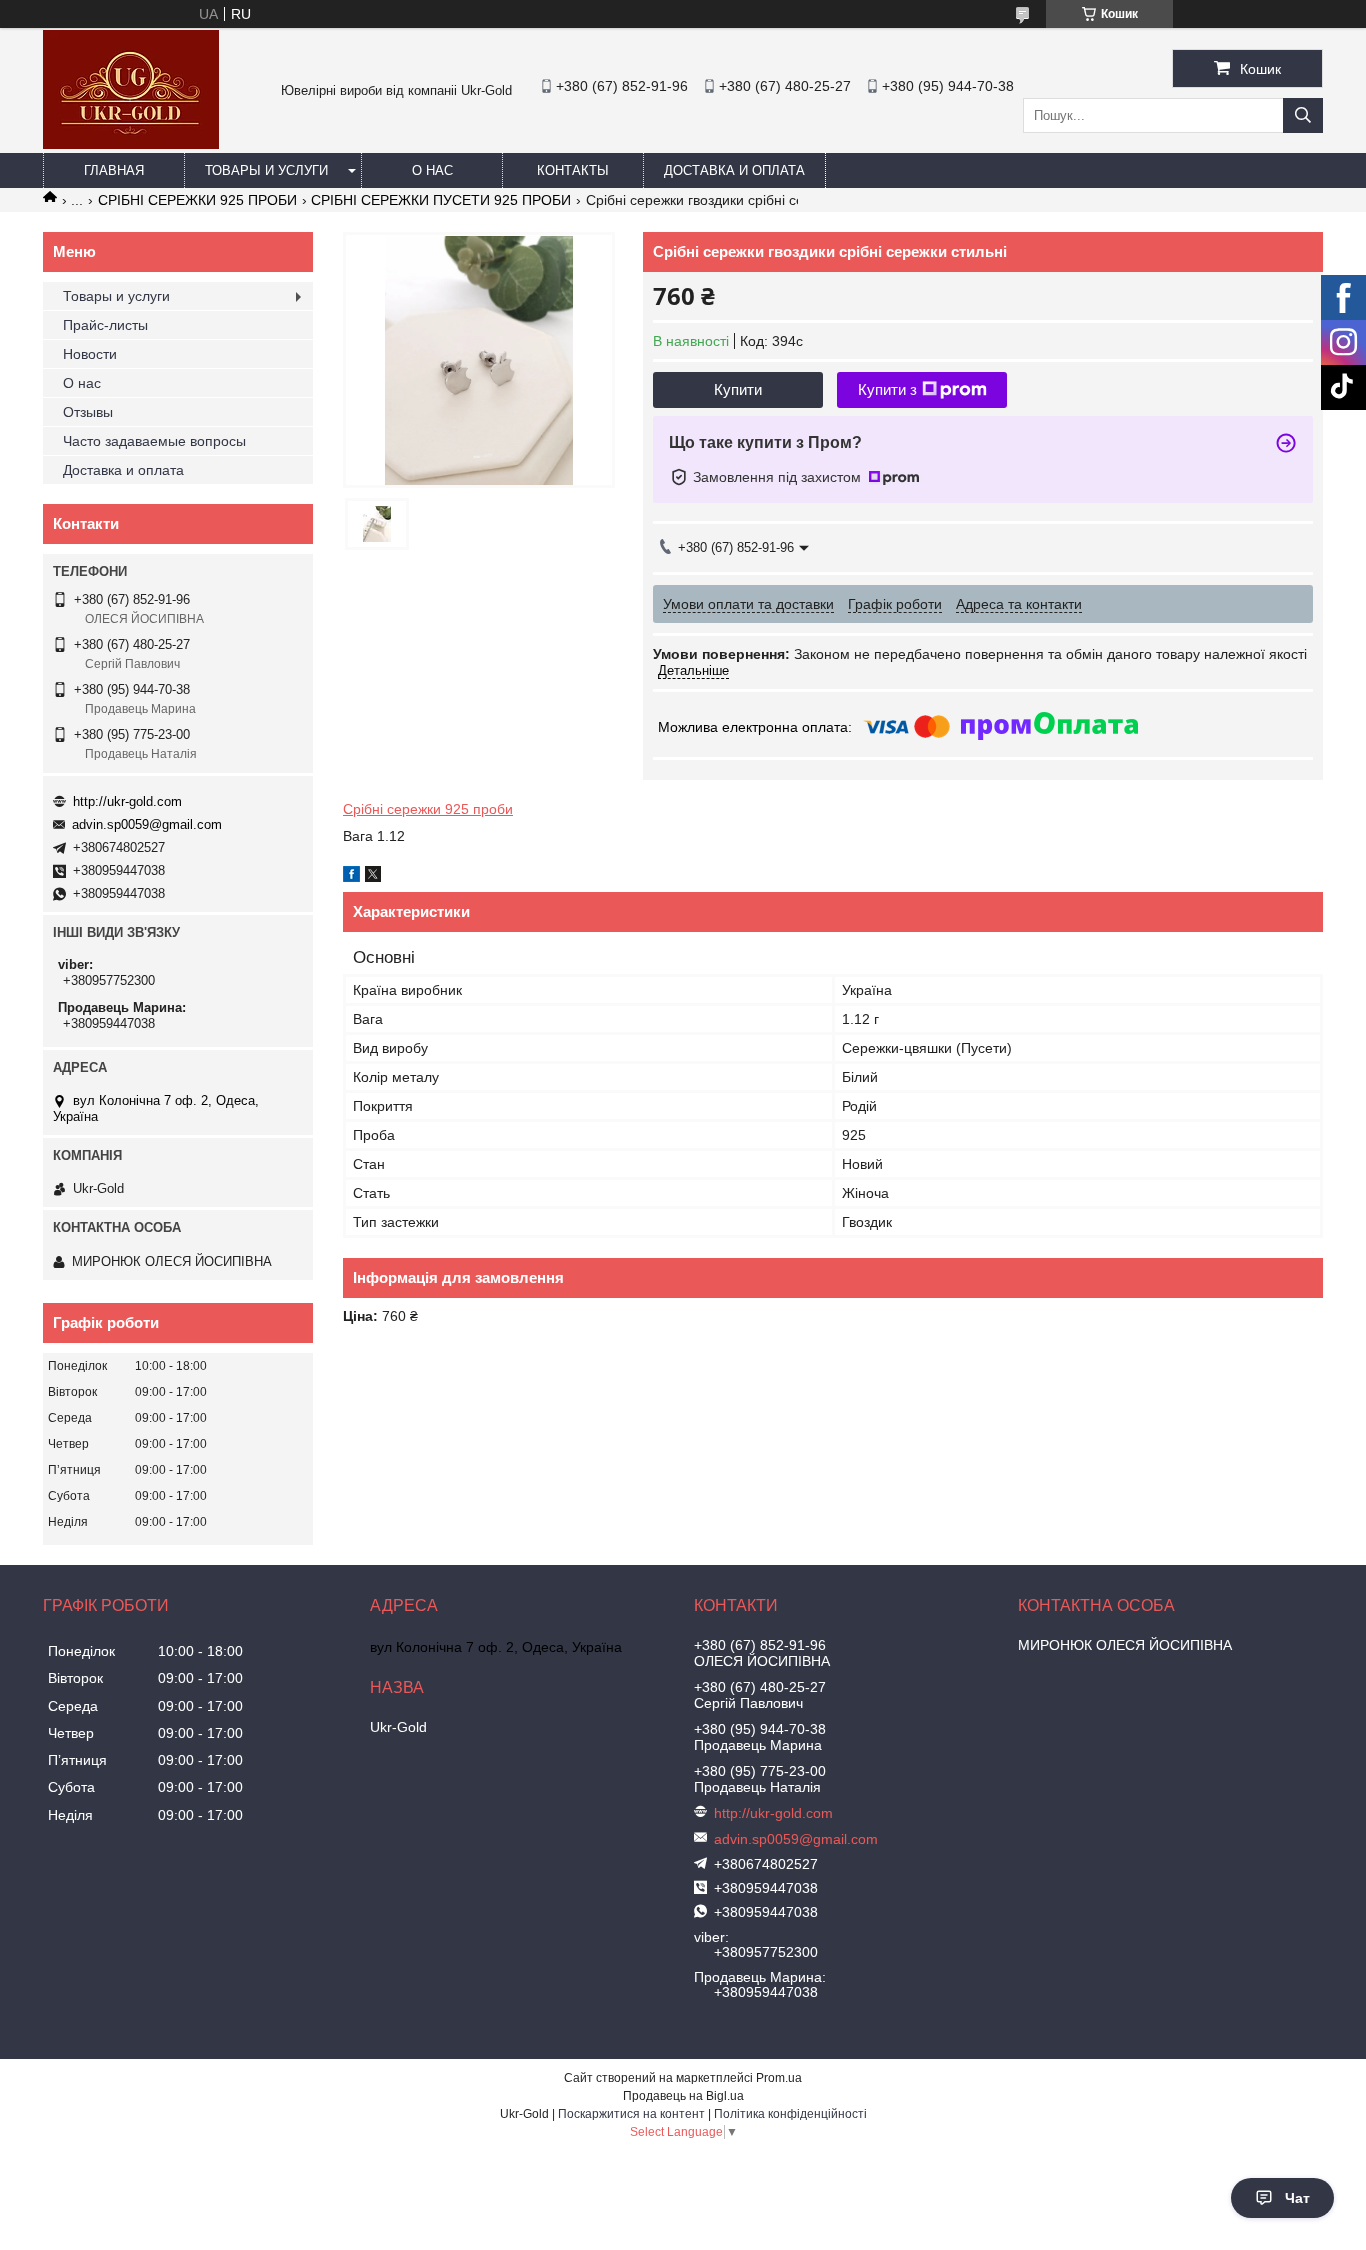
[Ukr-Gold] (131, 144)
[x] (373, 877)
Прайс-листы (105, 325)
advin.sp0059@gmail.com (147, 824)
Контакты (573, 170)
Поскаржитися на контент (631, 2114)
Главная (114, 170)
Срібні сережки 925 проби (428, 809)
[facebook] (351, 877)
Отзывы (88, 412)
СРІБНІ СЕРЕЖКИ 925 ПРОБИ (197, 200)
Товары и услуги (266, 170)
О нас (432, 170)
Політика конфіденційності (790, 2114)
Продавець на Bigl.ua (683, 2096)
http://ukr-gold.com (127, 801)
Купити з (887, 389)
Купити (738, 389)
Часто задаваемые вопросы (154, 441)
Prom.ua (779, 2078)
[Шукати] (1303, 115)
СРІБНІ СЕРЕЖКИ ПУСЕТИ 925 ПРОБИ (441, 200)
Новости (90, 354)
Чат (1297, 2198)
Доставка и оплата (734, 170)
